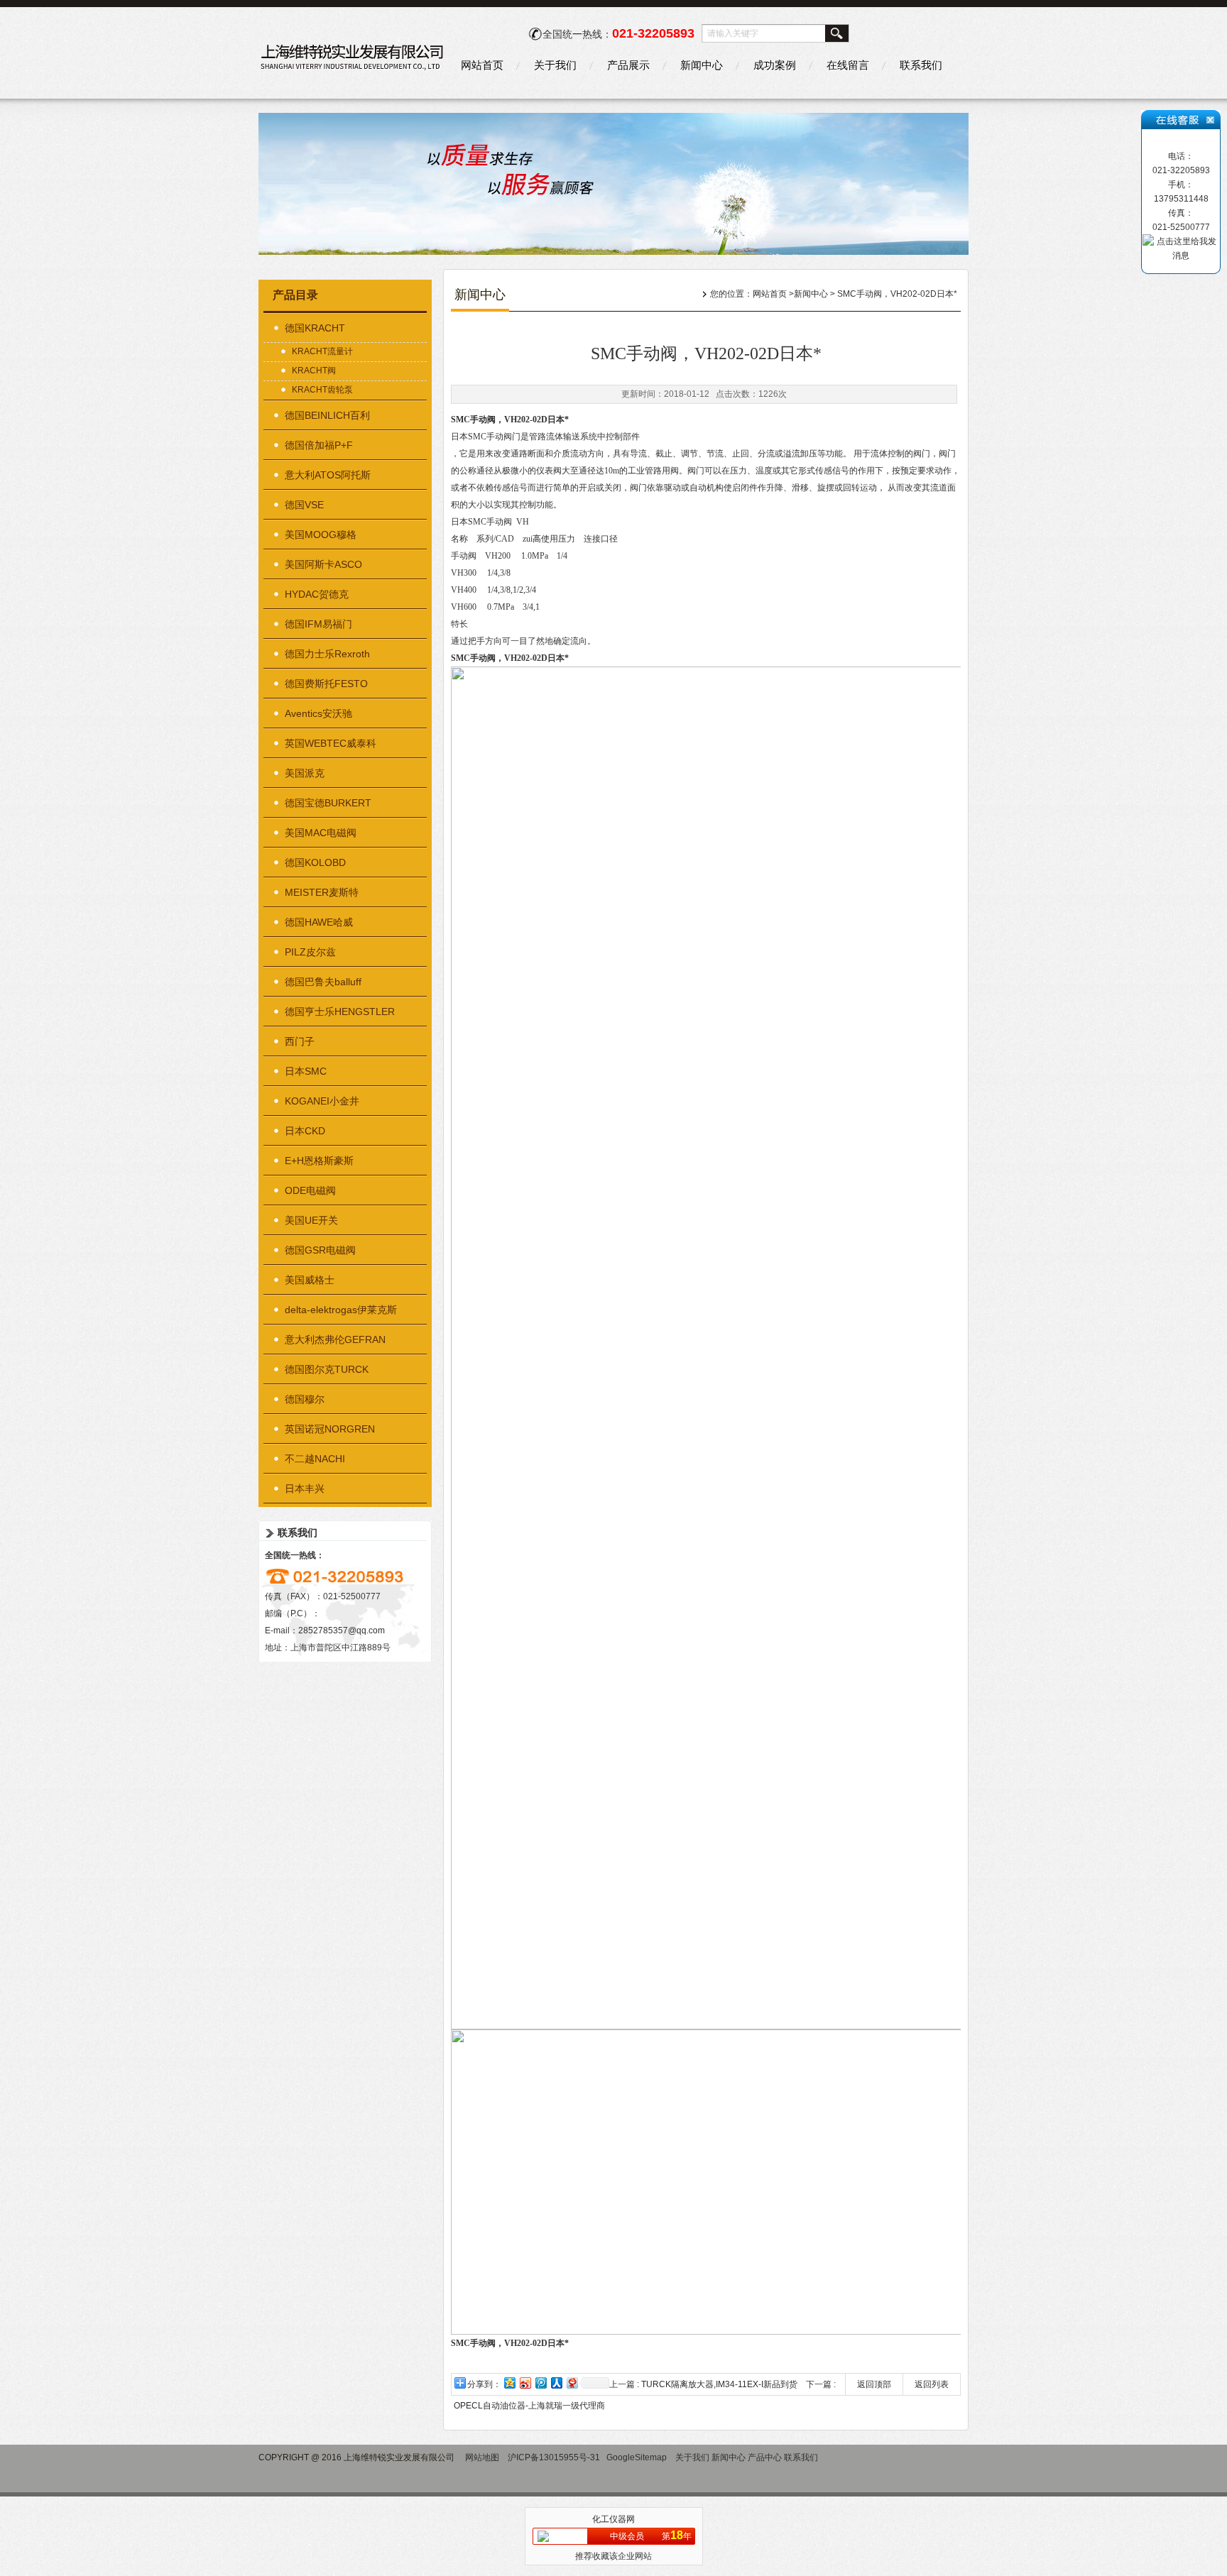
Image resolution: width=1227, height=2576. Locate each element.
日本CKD (305, 1131)
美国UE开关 (311, 1220)
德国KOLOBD (315, 862)
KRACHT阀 (314, 371)
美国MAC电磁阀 (321, 833)
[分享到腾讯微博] (540, 2383)
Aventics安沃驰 (318, 713)
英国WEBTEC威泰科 (331, 743)
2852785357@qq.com (342, 1630)
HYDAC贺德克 (317, 594)
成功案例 (775, 65)
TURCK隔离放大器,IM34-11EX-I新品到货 (719, 2384)
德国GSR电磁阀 (320, 1250)
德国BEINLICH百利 (327, 415)
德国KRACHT (315, 328)
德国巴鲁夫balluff (323, 982)
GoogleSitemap (637, 2457)
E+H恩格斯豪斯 (319, 1161)
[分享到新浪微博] (525, 2383)
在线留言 (848, 65)
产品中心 (765, 2457)
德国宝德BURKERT (328, 803)
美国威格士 (310, 1280)
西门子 (300, 1041)
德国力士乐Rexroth (327, 654)
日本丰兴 (305, 1489)
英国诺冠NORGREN (330, 1429)
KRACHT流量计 (322, 351)
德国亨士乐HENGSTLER (340, 1012)
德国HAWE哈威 (319, 922)
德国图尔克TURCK (327, 1369)
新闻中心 (702, 65)
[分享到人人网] (556, 2383)
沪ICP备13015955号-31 (554, 2457)
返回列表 (932, 2384)
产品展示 (628, 65)
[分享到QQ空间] (509, 2383)
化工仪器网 (613, 2519)
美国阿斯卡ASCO (323, 564)
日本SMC (306, 1071)
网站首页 (482, 65)
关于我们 (555, 65)
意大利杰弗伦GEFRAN (335, 1339)
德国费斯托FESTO (326, 684)
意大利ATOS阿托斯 (328, 475)
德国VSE (304, 505)
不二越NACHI (315, 1459)
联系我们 (921, 65)
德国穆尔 (305, 1399)
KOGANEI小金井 (322, 1101)
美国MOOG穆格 (321, 535)
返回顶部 (874, 2384)
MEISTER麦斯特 (322, 892)
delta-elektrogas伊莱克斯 (341, 1310)
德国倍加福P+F (319, 445)
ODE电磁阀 (310, 1190)
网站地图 (482, 2457)
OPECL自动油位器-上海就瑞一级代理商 (529, 2406)
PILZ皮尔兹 (310, 952)
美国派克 (305, 773)
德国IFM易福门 (318, 624)
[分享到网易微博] (572, 2383)
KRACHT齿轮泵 (322, 390)
